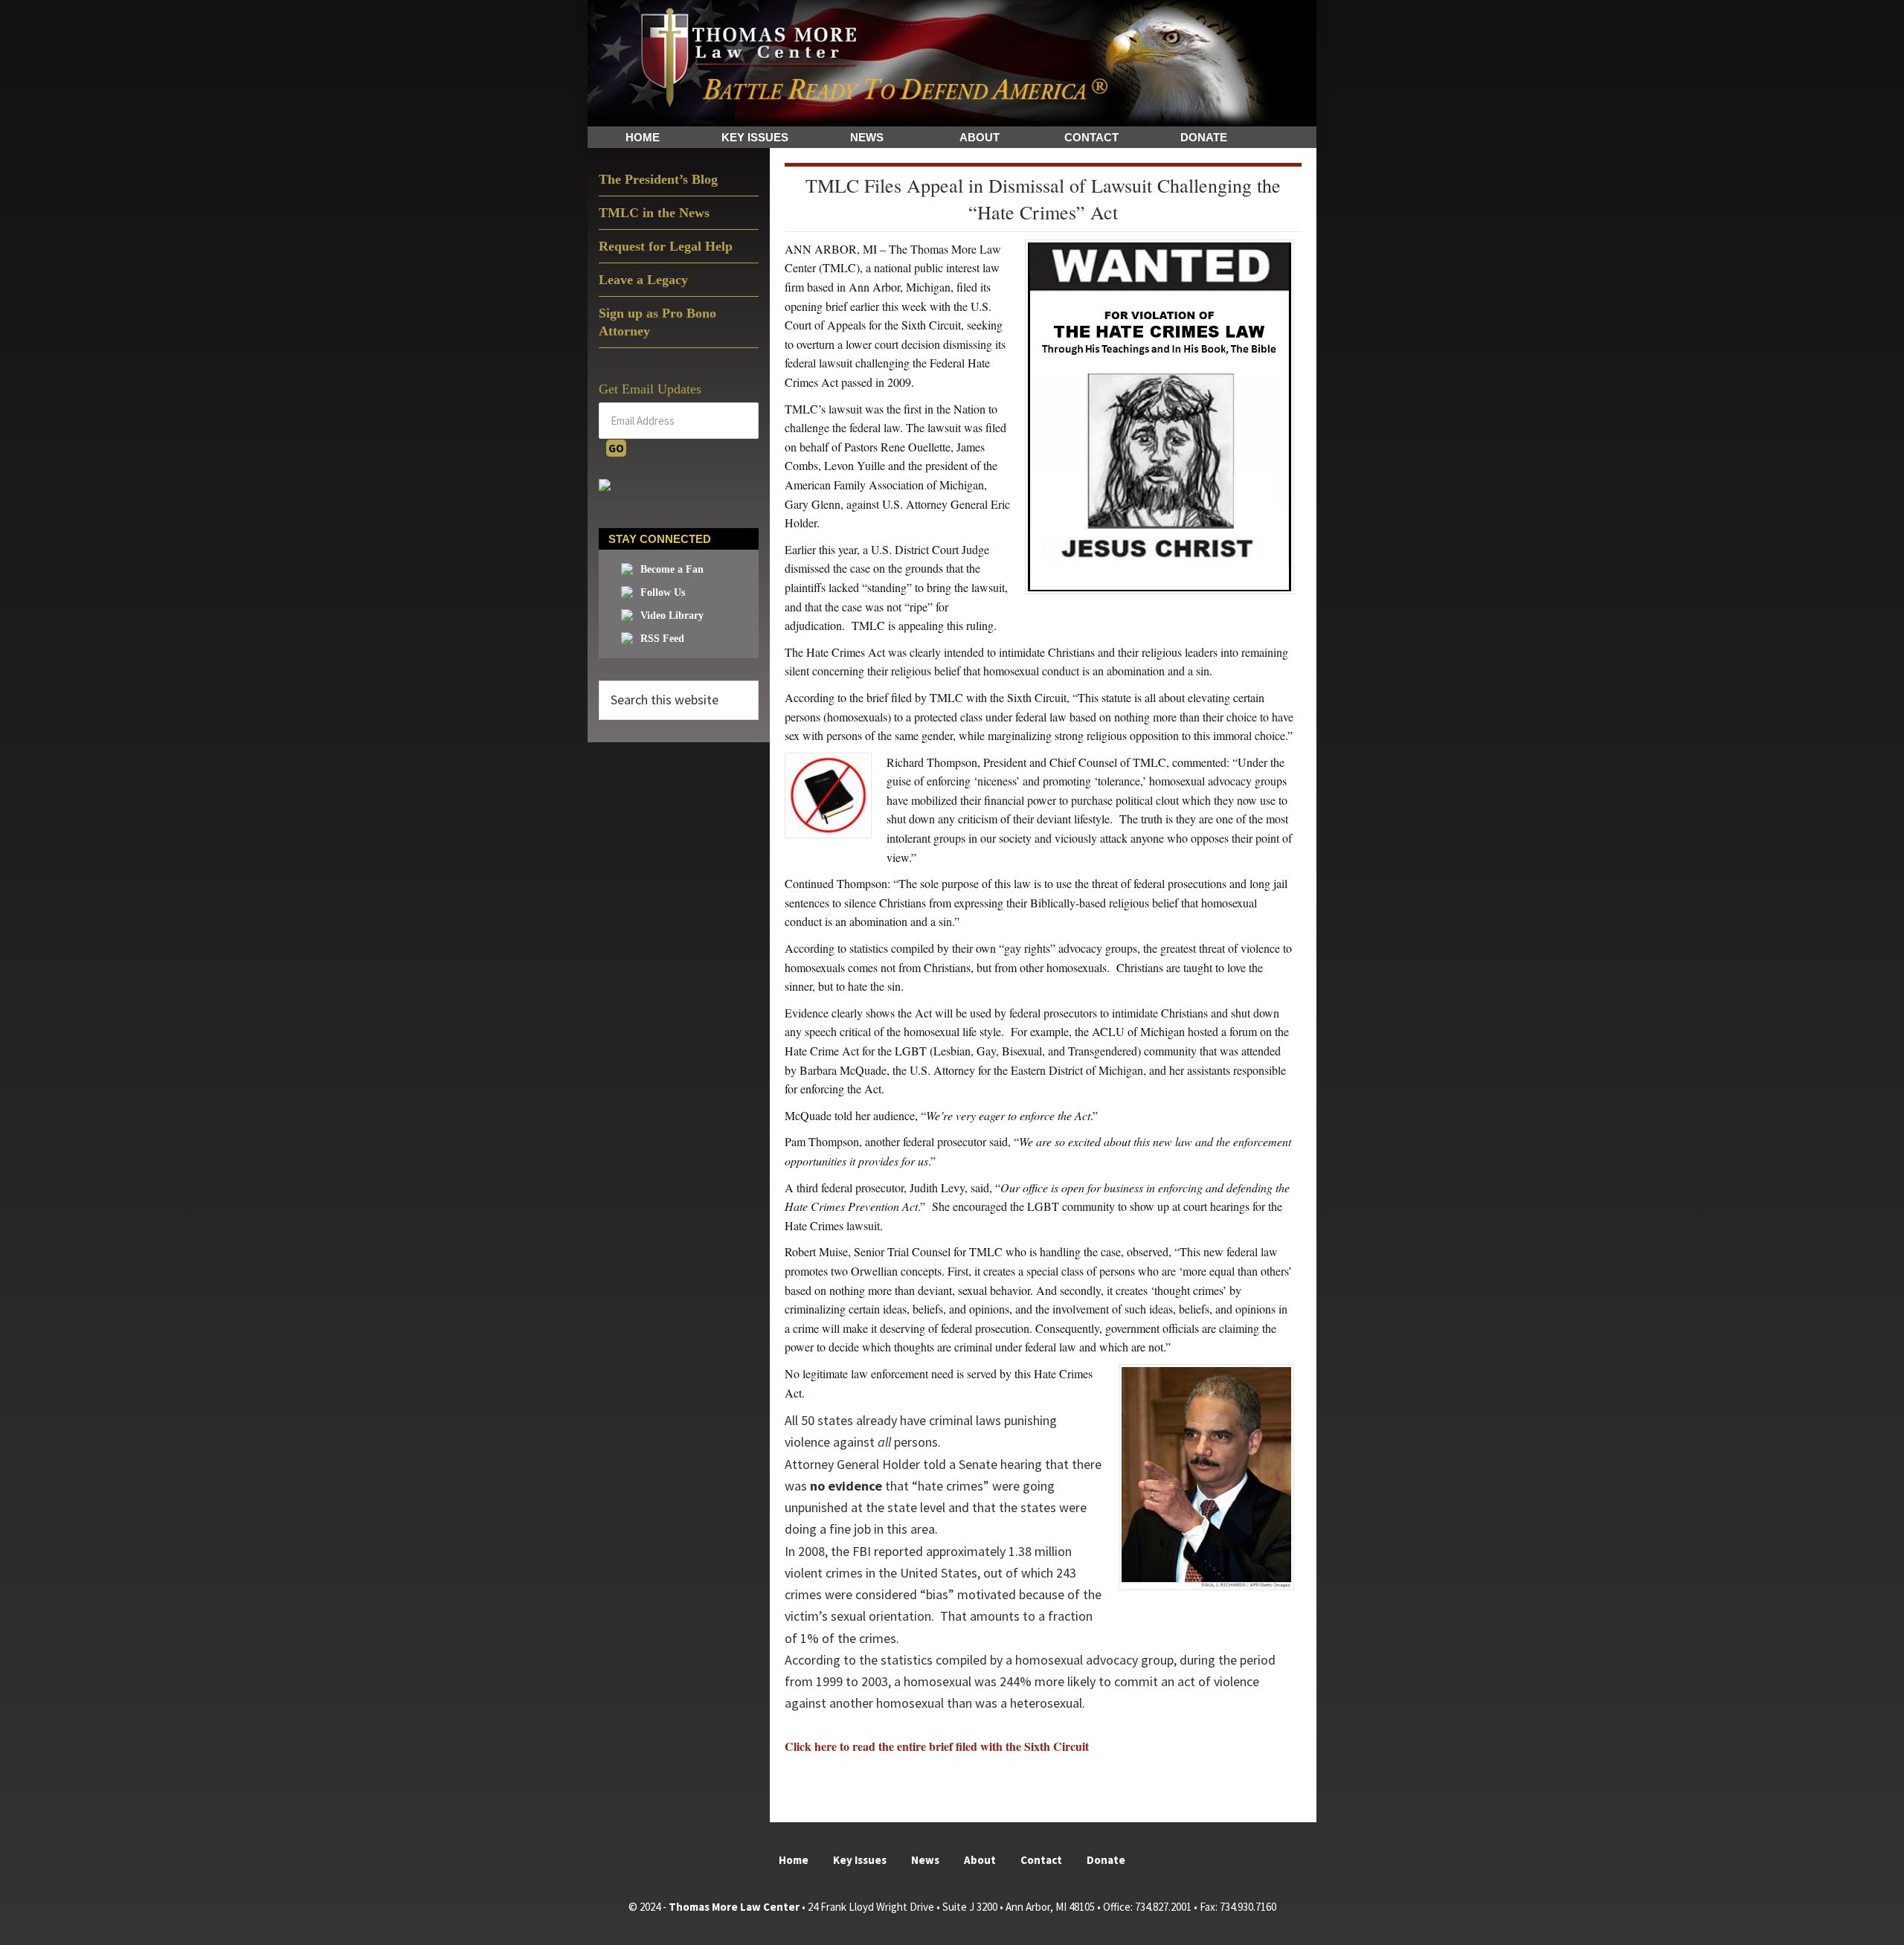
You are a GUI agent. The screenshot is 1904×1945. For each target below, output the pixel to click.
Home (794, 1860)
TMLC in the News (654, 213)
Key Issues (860, 1860)
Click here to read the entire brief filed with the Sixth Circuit (937, 1746)
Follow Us (663, 592)
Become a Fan (672, 569)
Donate (1106, 1860)
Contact (1041, 1860)
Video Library (672, 615)
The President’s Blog (658, 179)
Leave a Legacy (643, 280)
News (925, 1860)
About (980, 1860)
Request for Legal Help (666, 246)
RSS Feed (662, 639)
